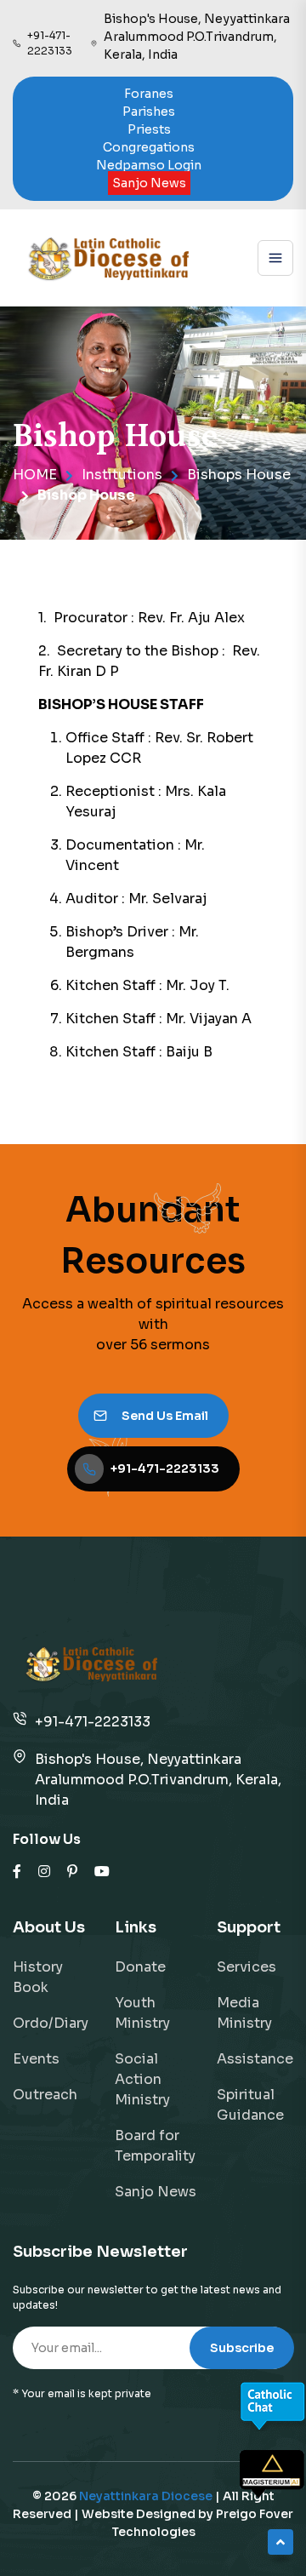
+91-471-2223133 (93, 1722)
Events (36, 2059)
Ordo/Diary (51, 2023)
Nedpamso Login (149, 165)
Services (246, 1967)
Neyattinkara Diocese (146, 2496)
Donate (140, 1967)
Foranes (149, 94)
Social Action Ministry (142, 2079)
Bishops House (239, 475)
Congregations (149, 147)
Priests (149, 129)
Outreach (45, 2095)
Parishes (149, 112)
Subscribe (242, 2348)
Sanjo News (149, 183)
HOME (35, 475)
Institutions (122, 475)
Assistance (255, 2059)
